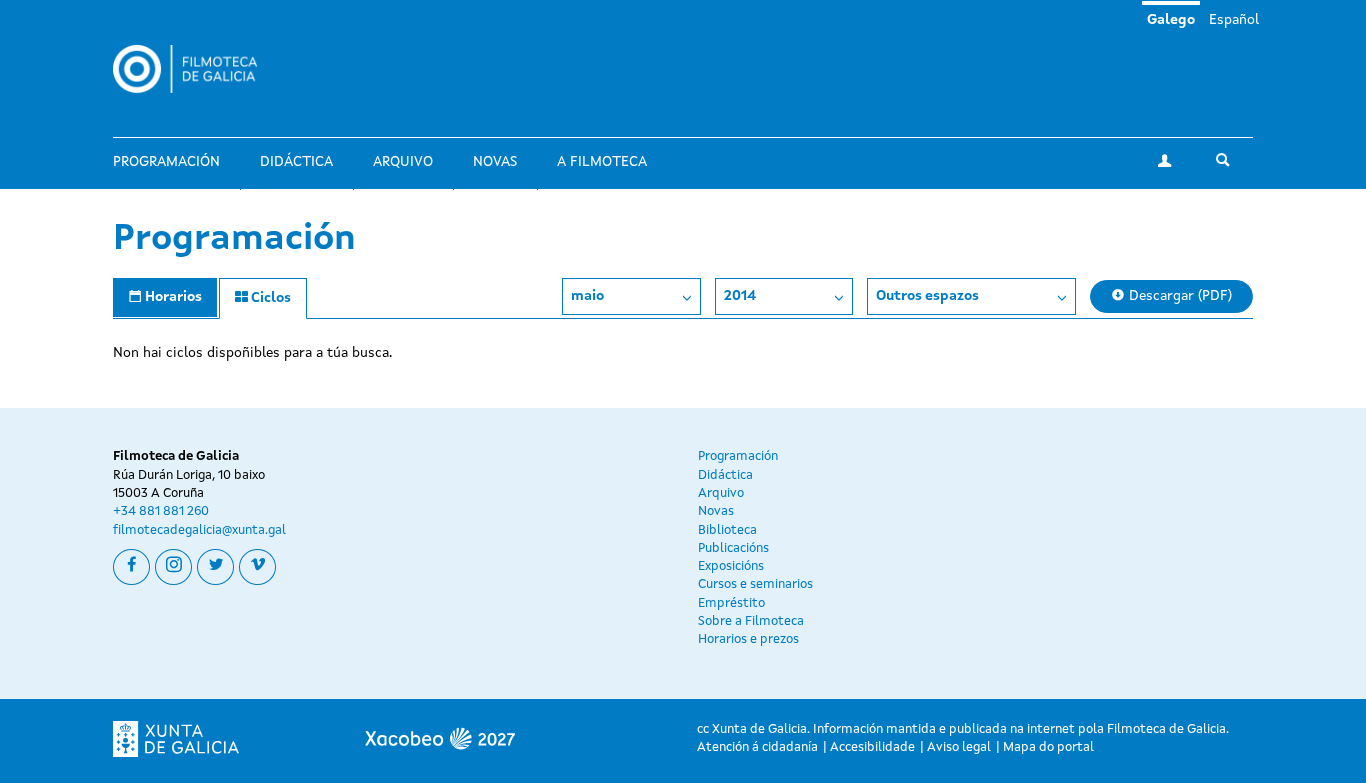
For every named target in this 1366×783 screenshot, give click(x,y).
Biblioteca (727, 530)
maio (587, 296)
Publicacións (733, 548)
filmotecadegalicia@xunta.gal (199, 530)
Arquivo (403, 162)
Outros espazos (927, 296)
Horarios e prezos (748, 639)
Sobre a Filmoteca (751, 621)
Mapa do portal (1048, 747)
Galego (1171, 20)
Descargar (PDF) (1178, 296)
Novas (495, 162)
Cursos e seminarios (755, 584)
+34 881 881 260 (161, 511)
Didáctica (296, 162)
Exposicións (731, 566)
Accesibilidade (872, 747)
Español (1234, 20)
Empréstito (731, 603)
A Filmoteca (602, 162)
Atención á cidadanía (757, 747)
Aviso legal (959, 747)
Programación (166, 162)
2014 (740, 296)
